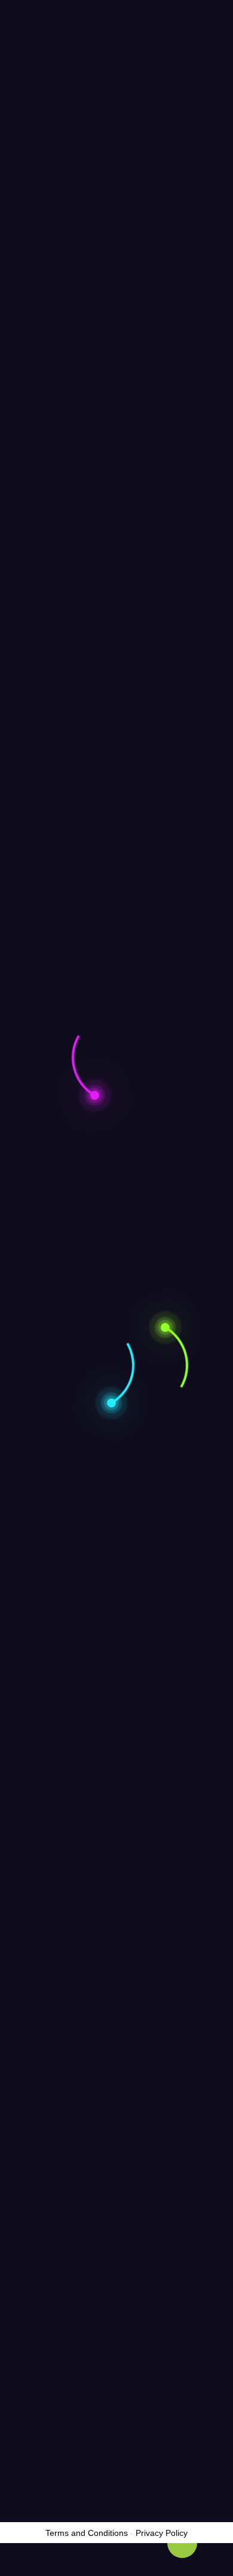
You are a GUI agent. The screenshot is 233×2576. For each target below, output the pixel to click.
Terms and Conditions (87, 2533)
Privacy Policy (162, 2533)
